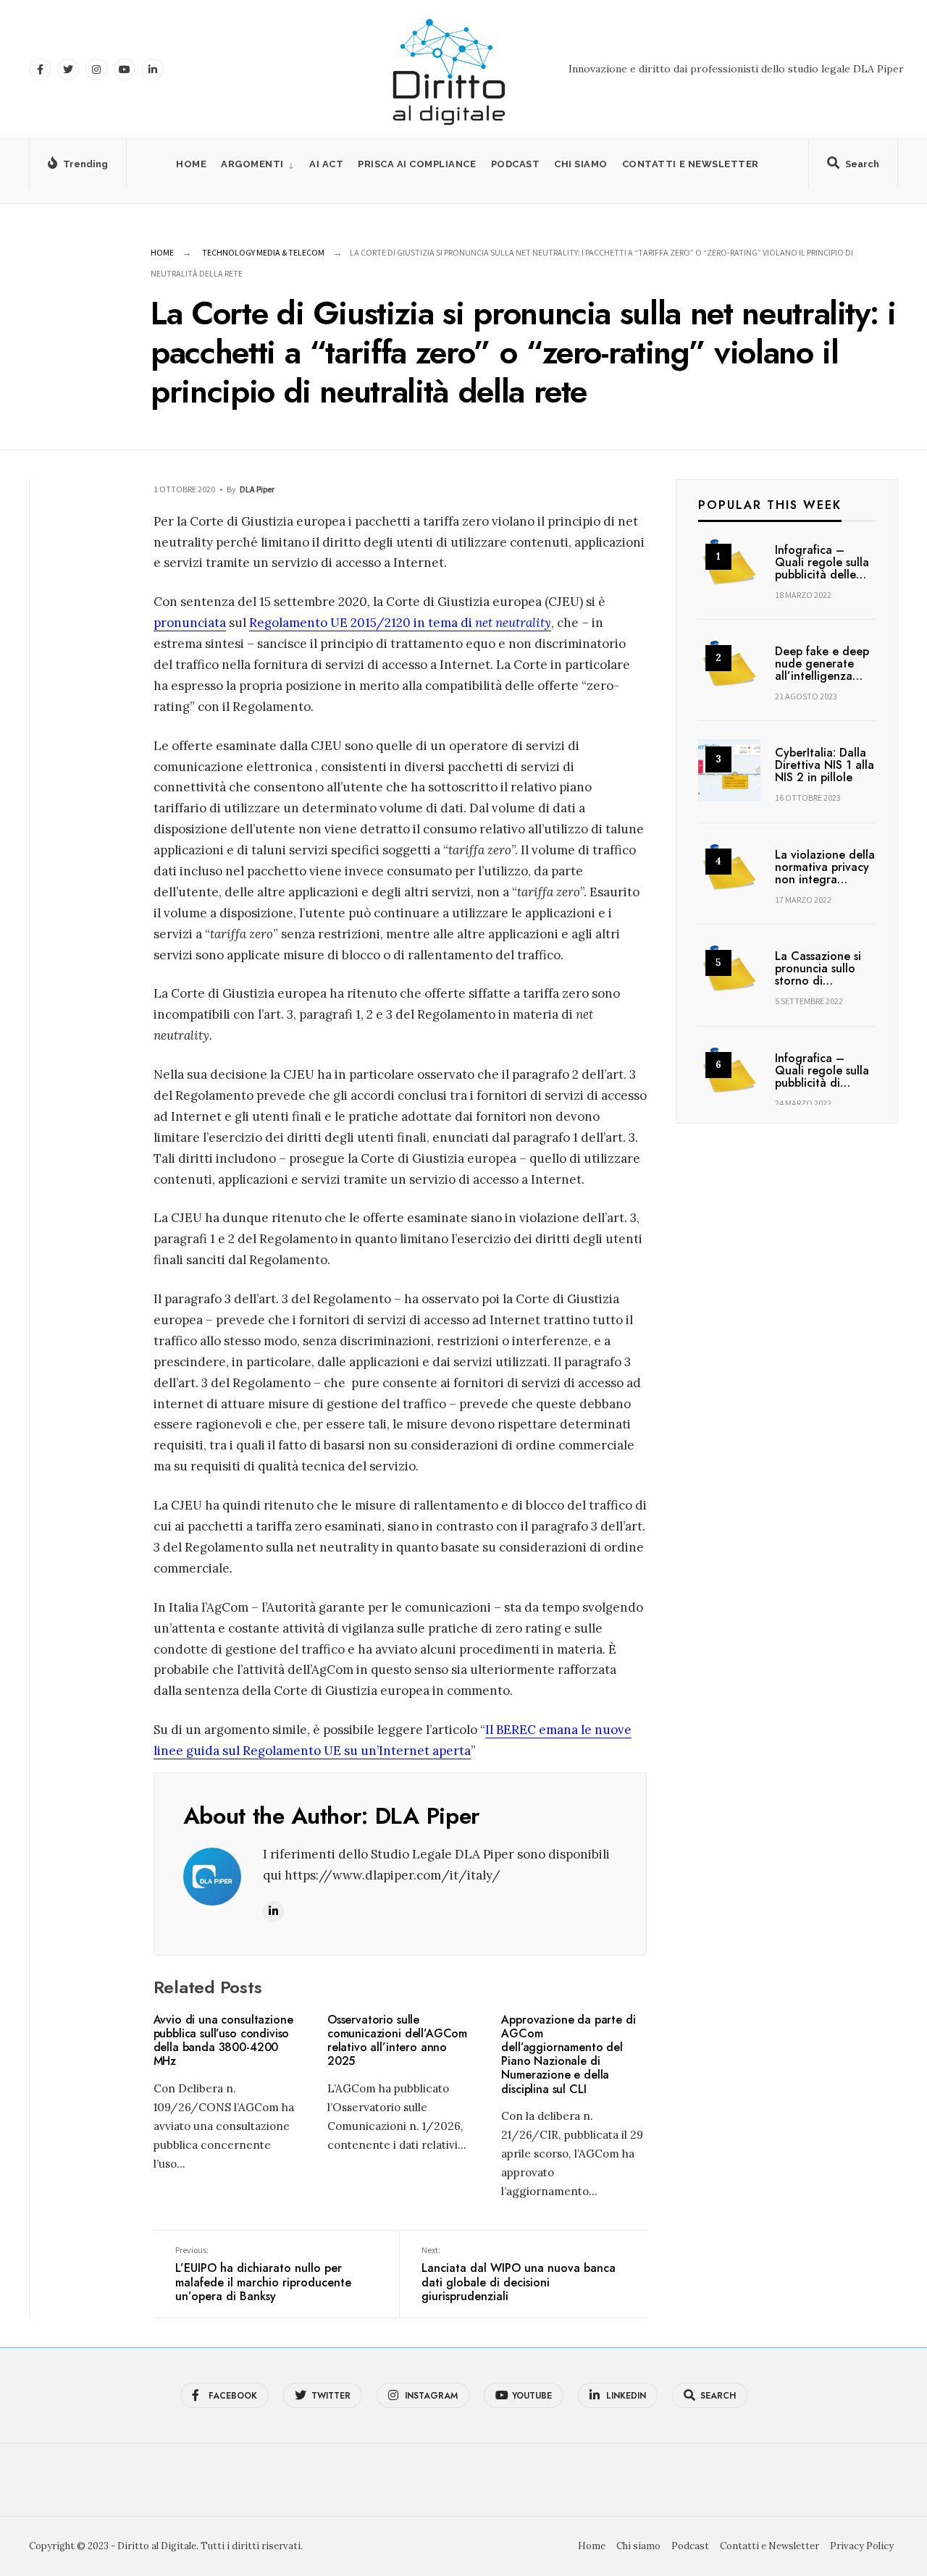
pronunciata (190, 623)
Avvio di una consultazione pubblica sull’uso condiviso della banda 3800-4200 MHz (223, 2041)
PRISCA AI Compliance (417, 164)
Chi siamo (581, 164)
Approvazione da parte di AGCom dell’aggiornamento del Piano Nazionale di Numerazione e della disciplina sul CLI (568, 2054)
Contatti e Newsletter (691, 164)
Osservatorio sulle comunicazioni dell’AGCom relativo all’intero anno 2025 (397, 2041)
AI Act (326, 164)
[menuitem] (258, 164)
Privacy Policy (862, 2546)
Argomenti (252, 164)
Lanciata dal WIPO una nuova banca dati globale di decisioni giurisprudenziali (519, 2274)
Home (191, 164)
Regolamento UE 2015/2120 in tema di (400, 623)
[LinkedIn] (153, 70)
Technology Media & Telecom (263, 252)
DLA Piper (257, 489)
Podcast (516, 164)
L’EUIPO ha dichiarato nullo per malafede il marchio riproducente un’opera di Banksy (263, 2274)
